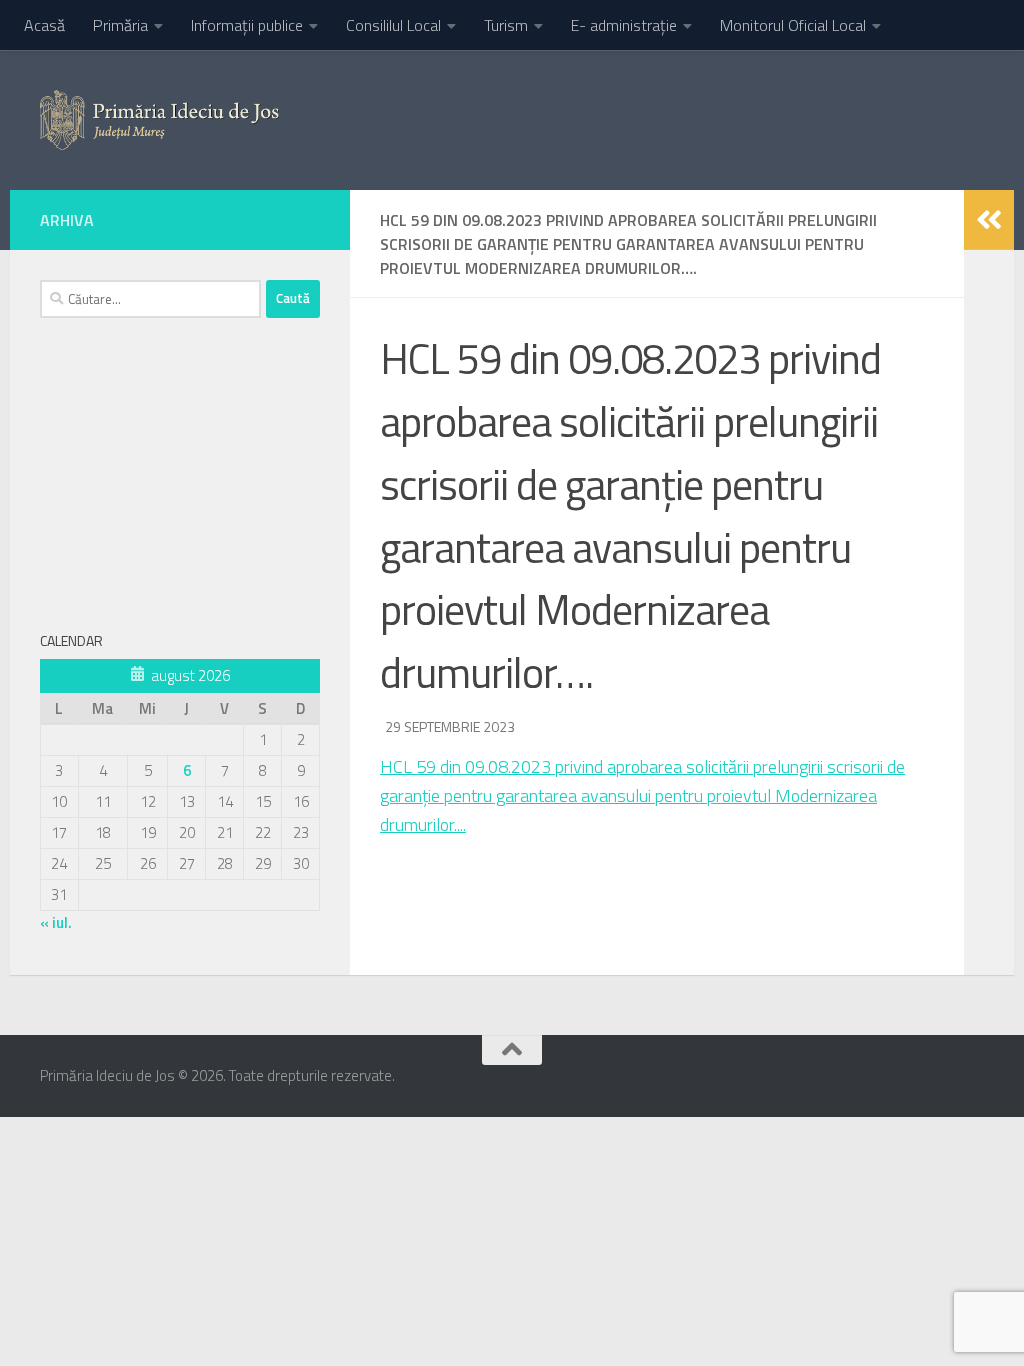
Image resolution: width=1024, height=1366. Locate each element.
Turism (506, 25)
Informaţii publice (247, 25)
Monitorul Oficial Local (793, 25)
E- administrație (624, 25)
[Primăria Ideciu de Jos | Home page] (159, 120)
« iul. (56, 922)
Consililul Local (393, 25)
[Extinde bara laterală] (989, 220)
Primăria (120, 25)
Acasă (44, 25)
